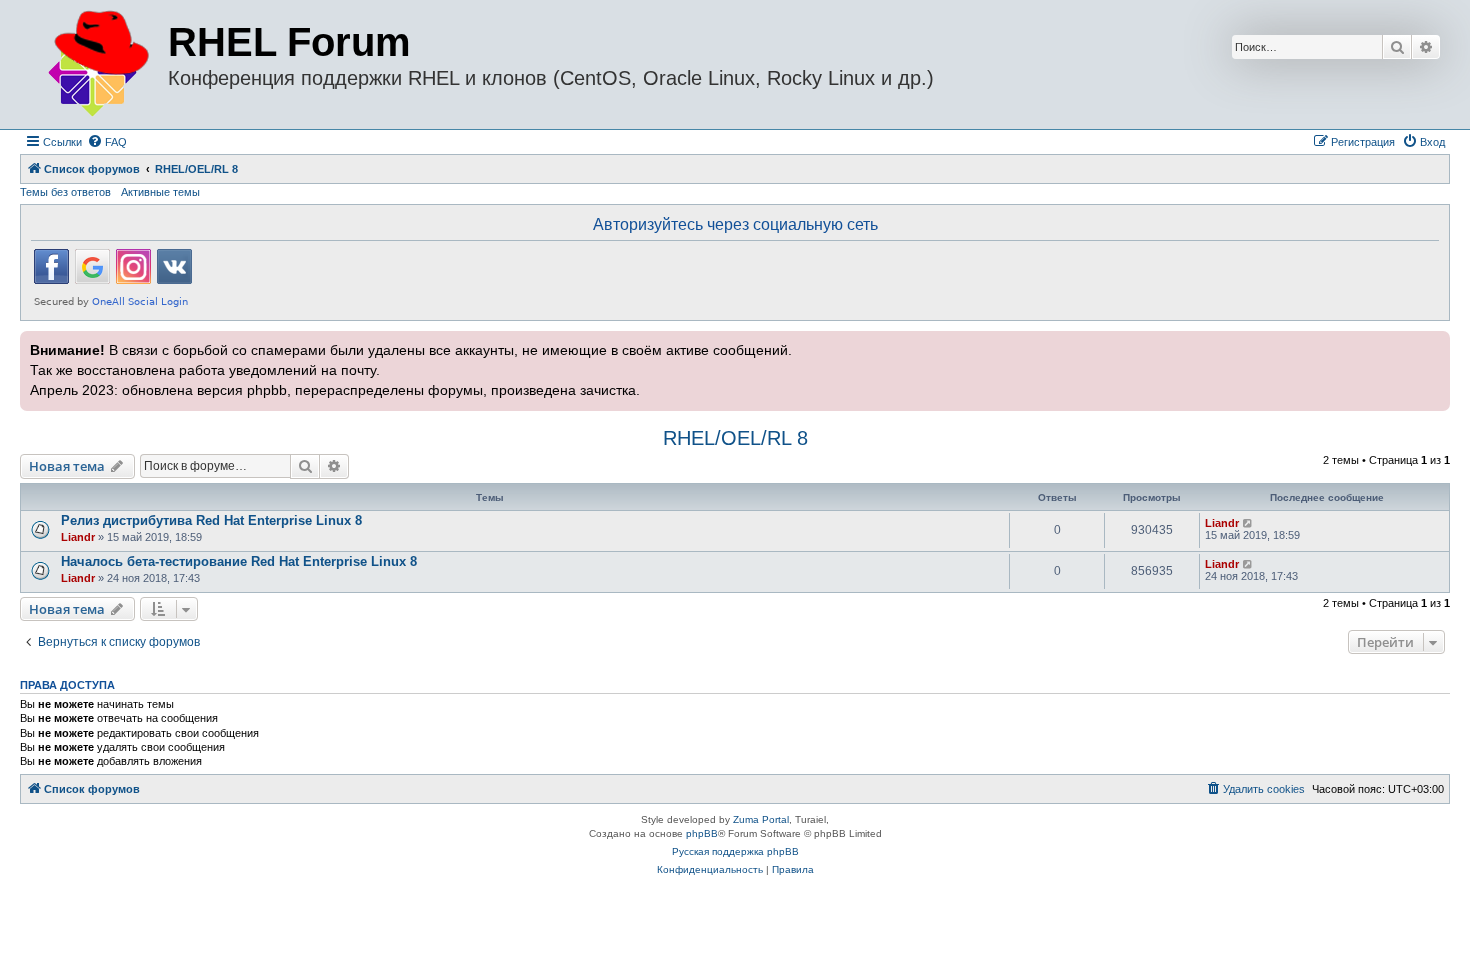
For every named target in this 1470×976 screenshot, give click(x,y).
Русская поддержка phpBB (735, 851)
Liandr (78, 537)
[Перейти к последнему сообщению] (1248, 523)
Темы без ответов (65, 192)
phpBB (702, 833)
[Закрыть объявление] (1433, 344)
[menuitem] (107, 142)
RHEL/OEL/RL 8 (735, 438)
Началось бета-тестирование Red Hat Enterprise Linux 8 (239, 561)
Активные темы (160, 192)
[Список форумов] (96, 64)
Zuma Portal (761, 819)
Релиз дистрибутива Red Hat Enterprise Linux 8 (211, 520)
